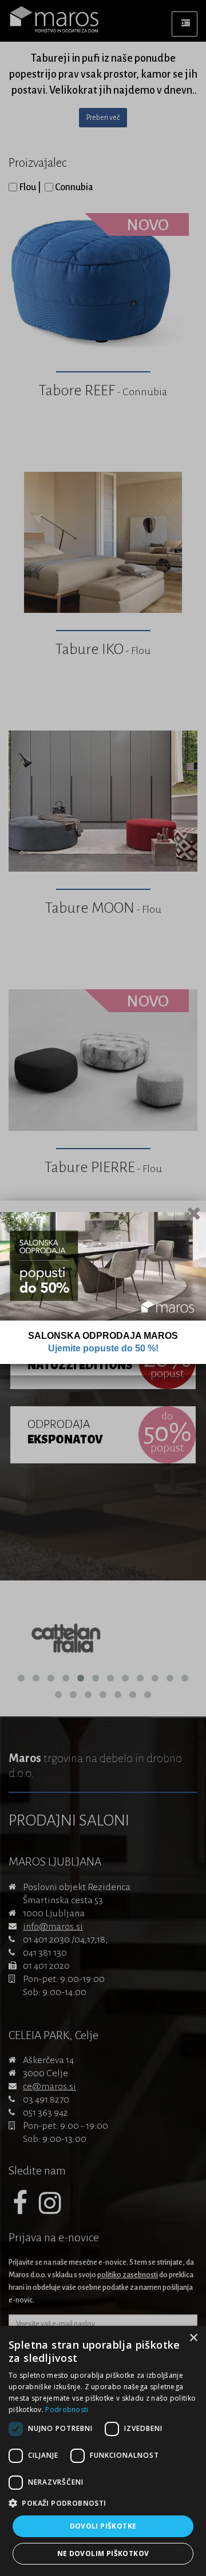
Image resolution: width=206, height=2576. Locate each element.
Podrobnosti (67, 2410)
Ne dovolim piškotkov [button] (103, 2553)
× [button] (193, 2338)
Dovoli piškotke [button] (103, 2526)
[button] (103, 2503)
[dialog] (103, 2451)
